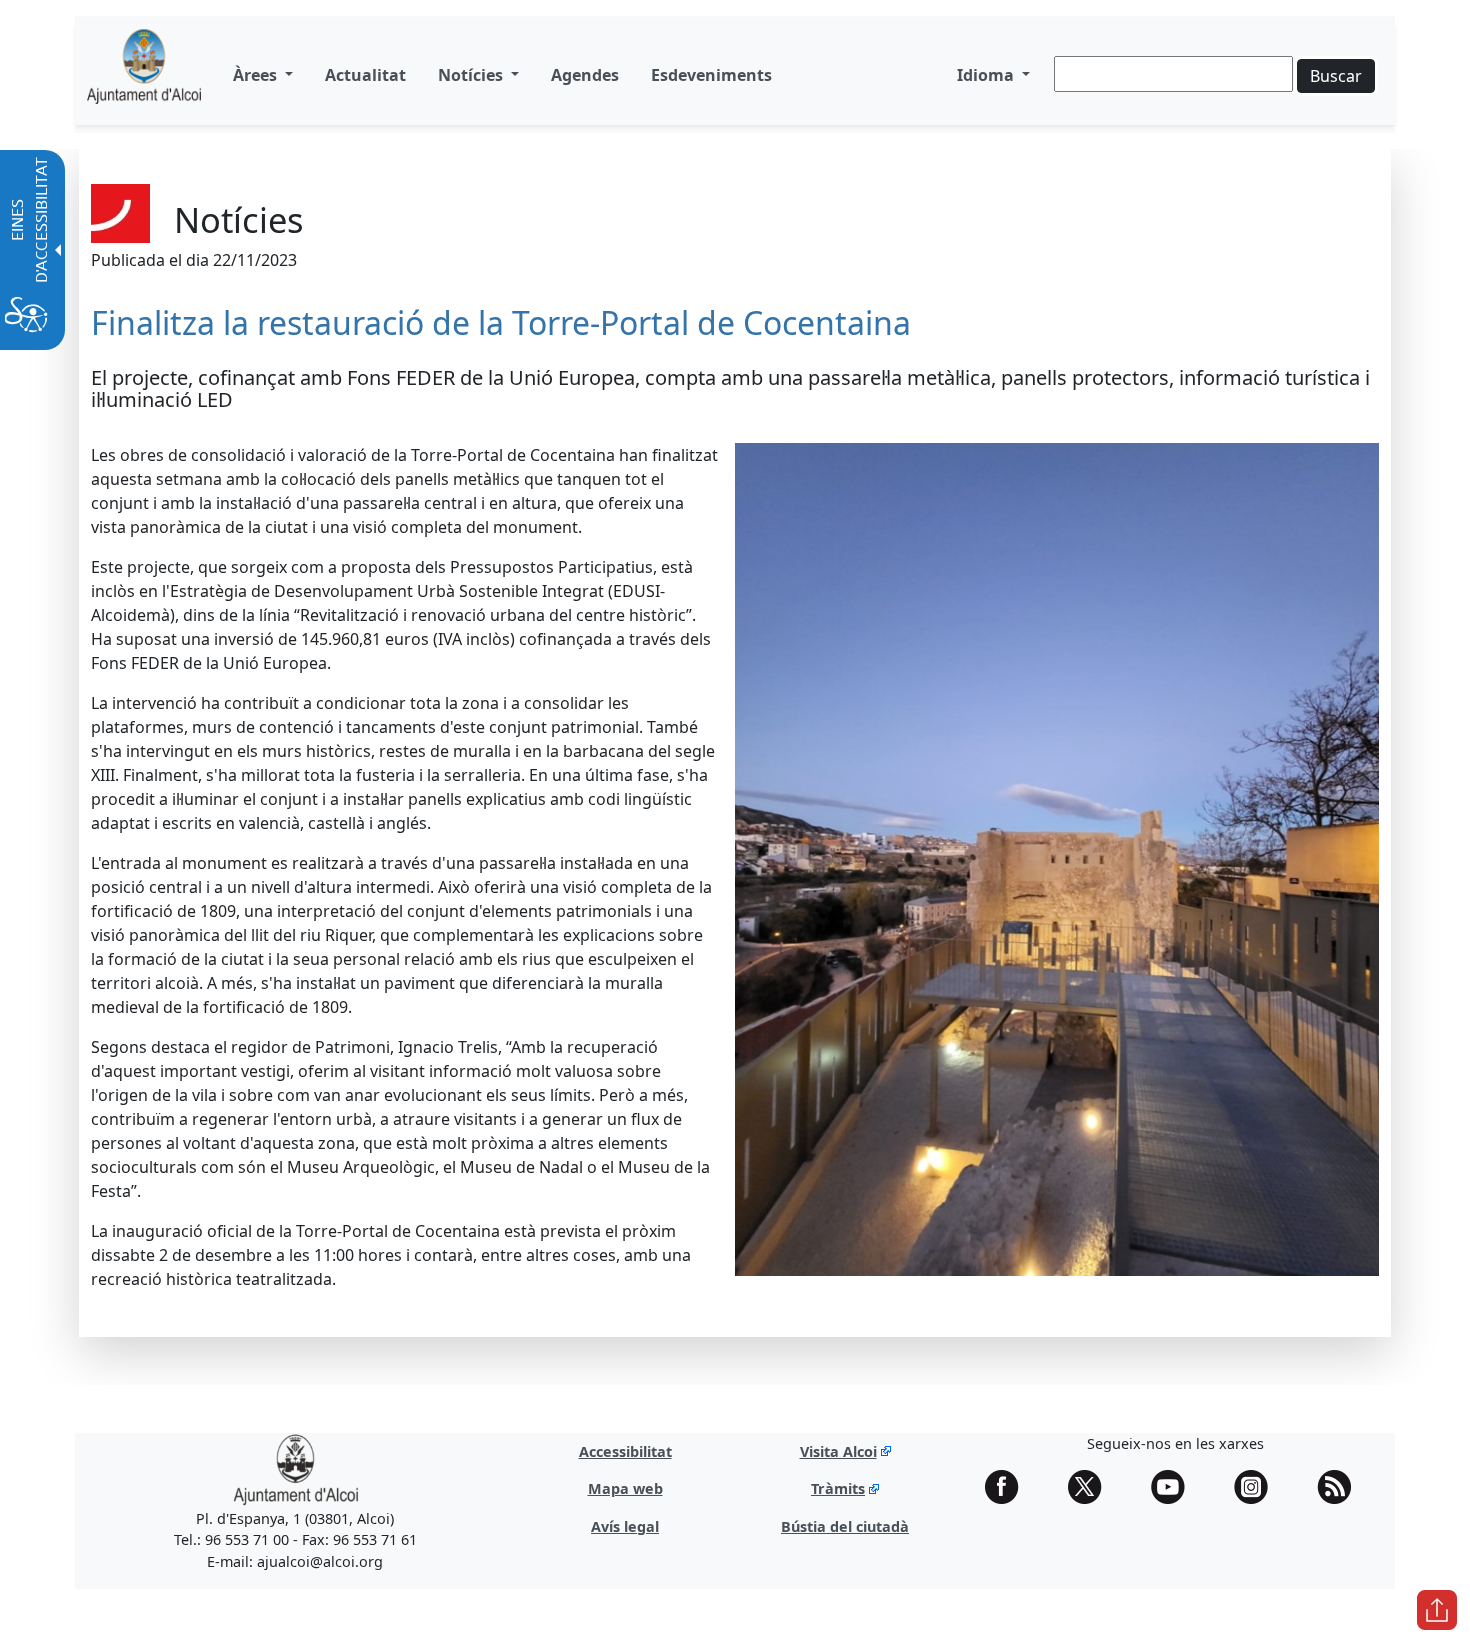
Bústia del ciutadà (845, 1526)
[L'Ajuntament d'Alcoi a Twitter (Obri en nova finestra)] (1092, 1487)
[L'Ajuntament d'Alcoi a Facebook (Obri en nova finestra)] (1009, 1487)
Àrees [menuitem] (257, 75)
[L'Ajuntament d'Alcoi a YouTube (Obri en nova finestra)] (1175, 1487)
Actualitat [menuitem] (365, 75)
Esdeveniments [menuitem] (711, 75)
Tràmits (838, 1488)
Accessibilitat (625, 1451)
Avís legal (625, 1526)
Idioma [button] (987, 75)
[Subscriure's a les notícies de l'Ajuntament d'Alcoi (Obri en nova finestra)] (1341, 1487)
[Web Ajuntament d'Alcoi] (295, 1468)
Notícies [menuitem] (472, 75)
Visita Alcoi (838, 1451)
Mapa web (625, 1488)
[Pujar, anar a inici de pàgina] (1437, 1610)
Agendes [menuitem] (585, 75)
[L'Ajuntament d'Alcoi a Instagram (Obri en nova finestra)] (1258, 1487)
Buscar (1336, 76)
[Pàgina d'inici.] (144, 74)
